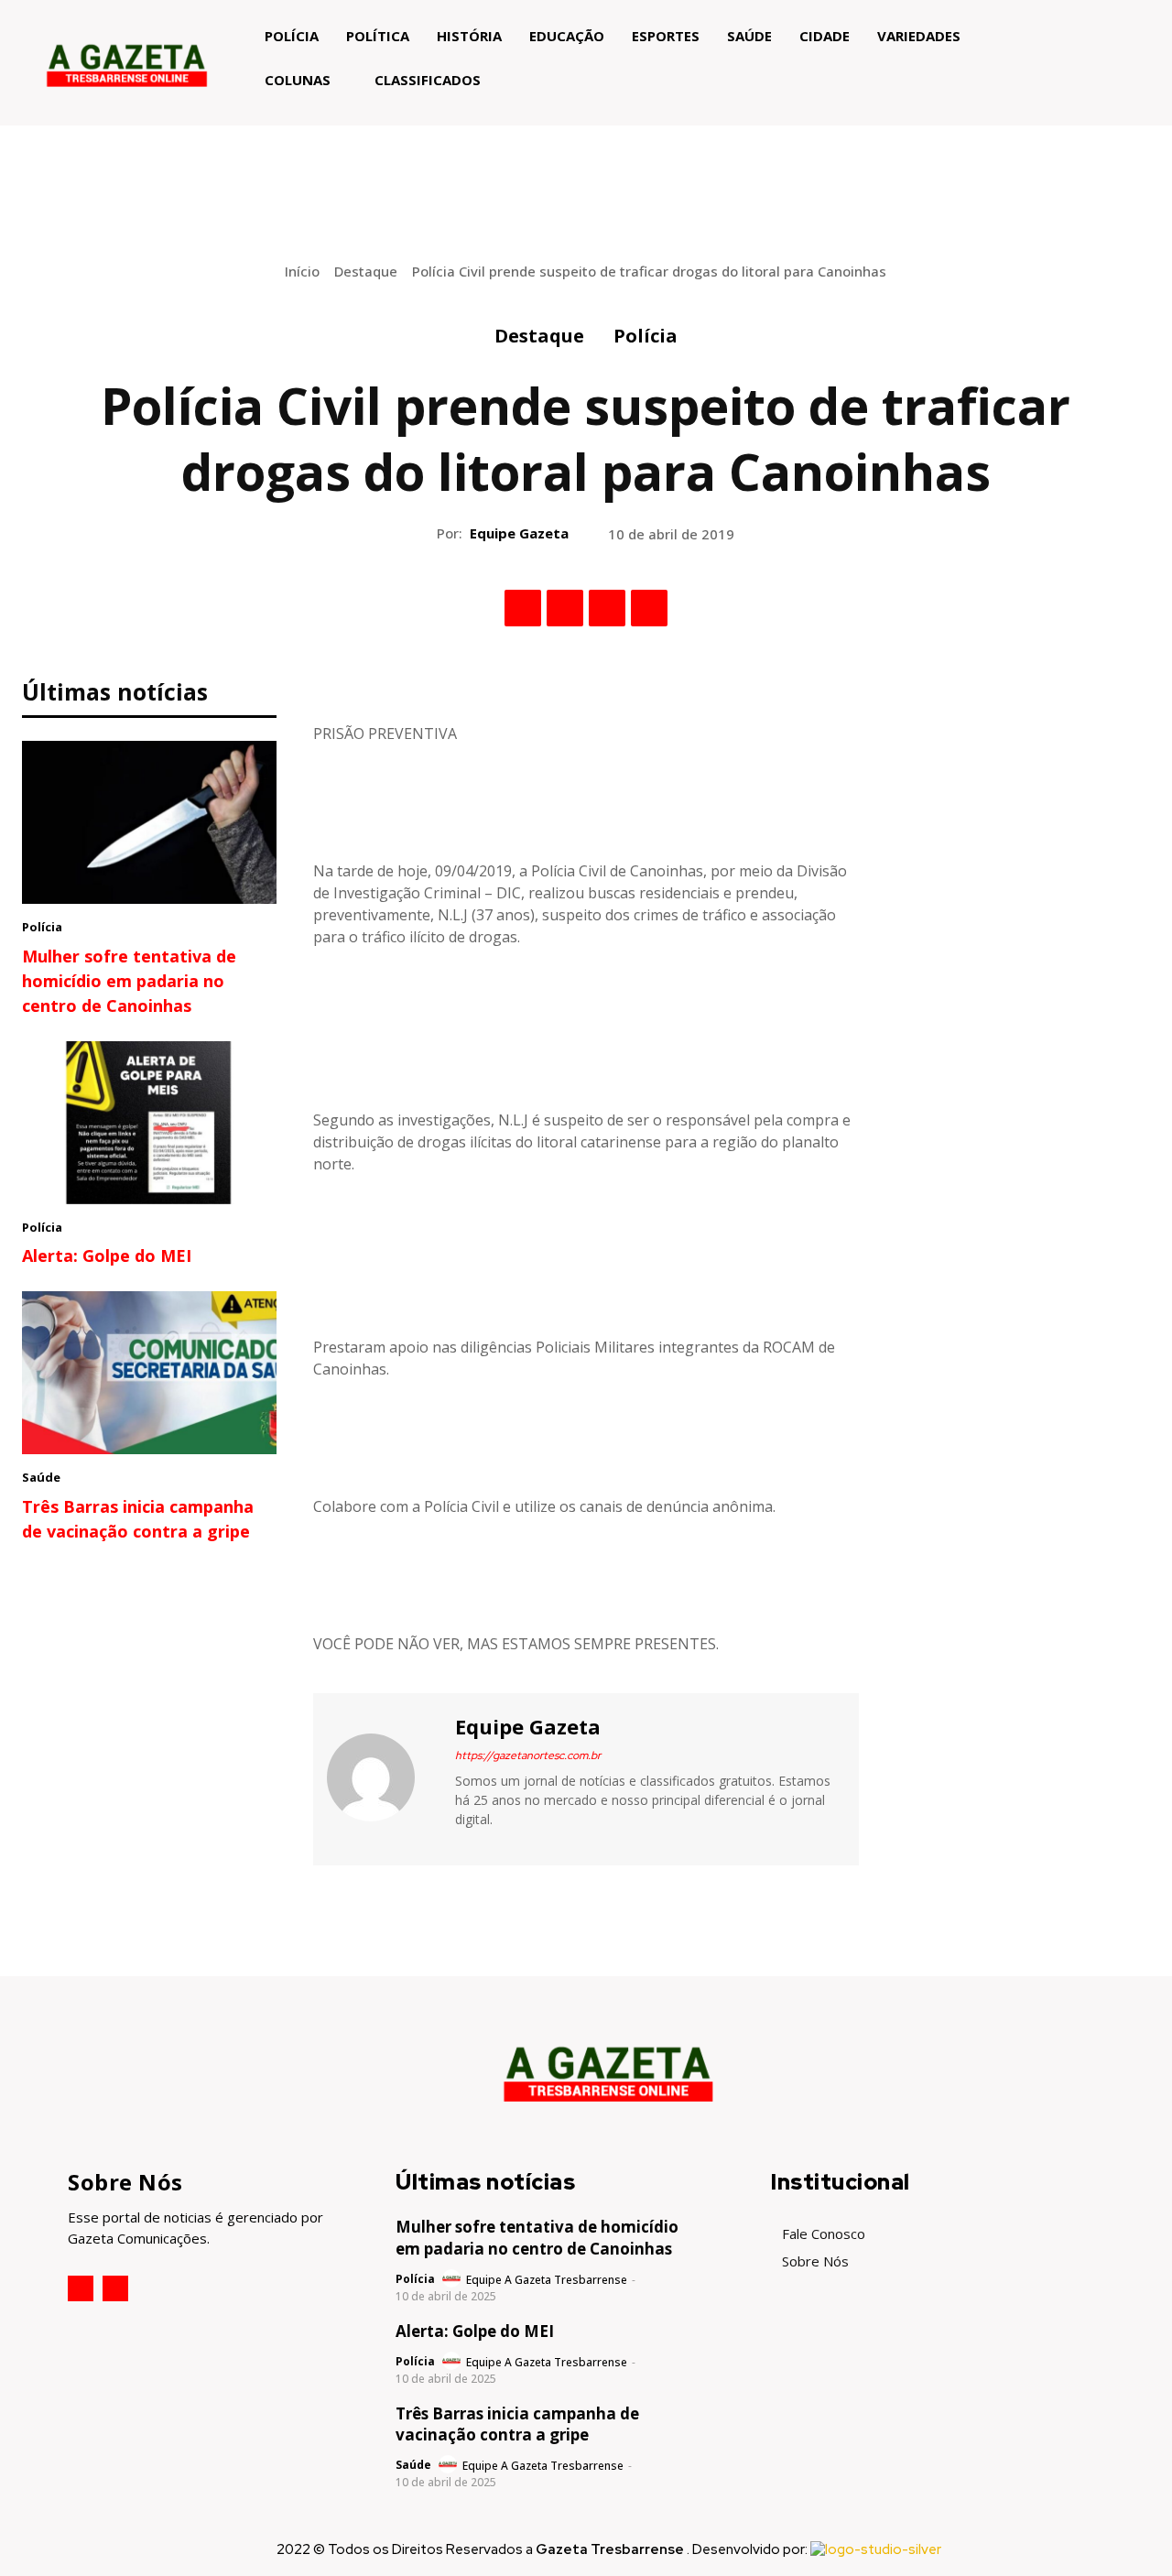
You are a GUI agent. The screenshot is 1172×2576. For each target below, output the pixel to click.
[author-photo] (453, 2279)
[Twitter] (565, 608)
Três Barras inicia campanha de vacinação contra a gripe (517, 2424)
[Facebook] (523, 608)
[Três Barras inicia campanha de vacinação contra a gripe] (149, 1373)
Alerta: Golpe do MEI (107, 1255)
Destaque (366, 271)
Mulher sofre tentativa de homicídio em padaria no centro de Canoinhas (129, 981)
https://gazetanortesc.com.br (528, 1755)
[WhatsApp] (649, 608)
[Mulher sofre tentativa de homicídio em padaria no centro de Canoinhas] (149, 822)
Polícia (646, 336)
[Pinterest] (607, 608)
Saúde (41, 1477)
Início (302, 271)
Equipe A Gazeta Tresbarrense (547, 2280)
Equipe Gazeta (519, 533)
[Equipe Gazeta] (382, 1777)
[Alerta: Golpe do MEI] (149, 1123)
